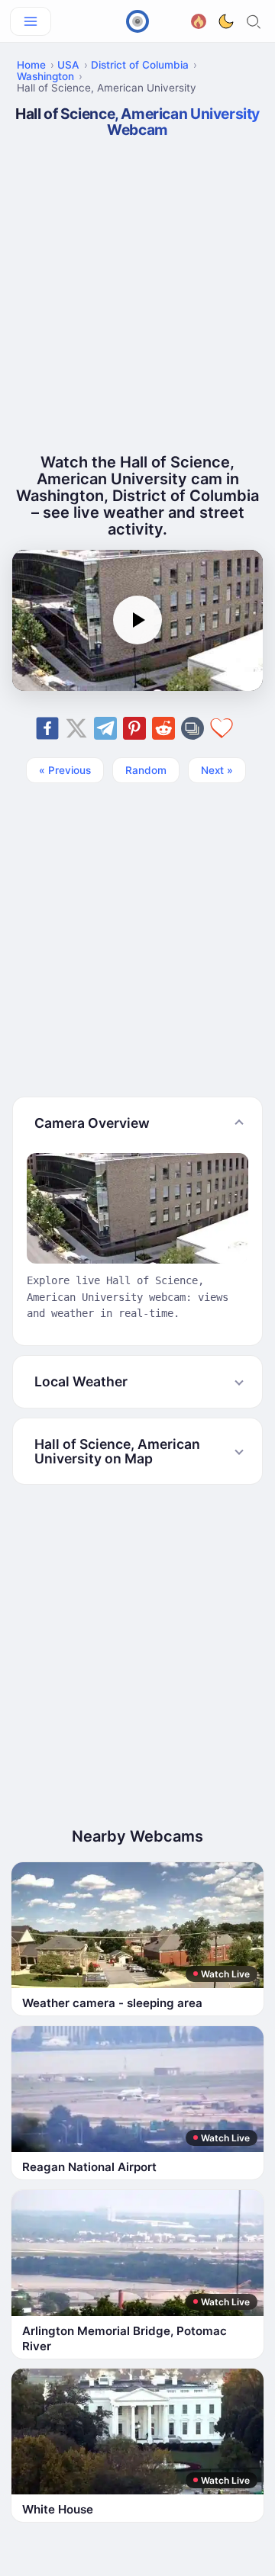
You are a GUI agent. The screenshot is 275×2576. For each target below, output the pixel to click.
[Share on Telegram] (105, 728)
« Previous (65, 770)
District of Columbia (140, 65)
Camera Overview (92, 1123)
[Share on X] (76, 728)
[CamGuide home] (137, 21)
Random (146, 770)
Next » (217, 770)
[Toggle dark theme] (226, 21)
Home (31, 65)
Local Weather (81, 1381)
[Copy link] (192, 728)
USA (68, 65)
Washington (45, 76)
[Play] (137, 620)
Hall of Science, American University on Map (117, 1451)
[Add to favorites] (222, 728)
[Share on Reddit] (163, 728)
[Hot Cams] (199, 19)
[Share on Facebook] (47, 728)
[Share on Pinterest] (134, 728)
